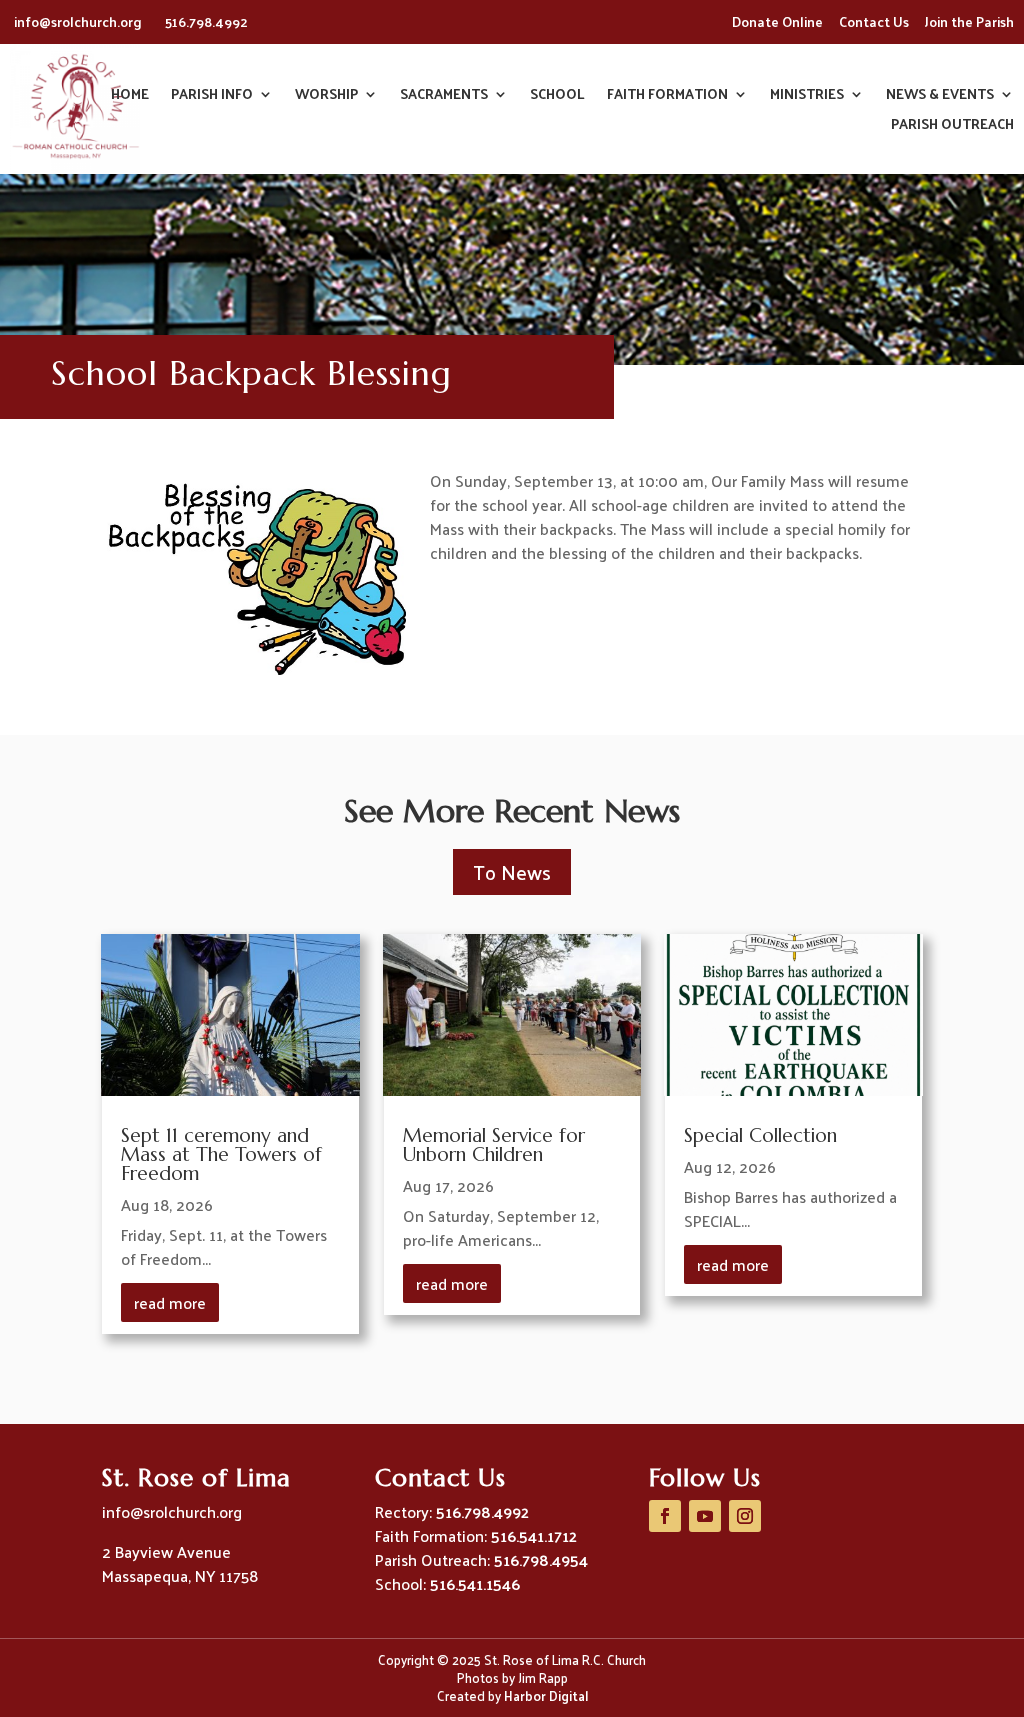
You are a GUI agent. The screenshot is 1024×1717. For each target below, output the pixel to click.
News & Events (940, 96)
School (557, 96)
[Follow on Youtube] (705, 1516)
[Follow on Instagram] (745, 1516)
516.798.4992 (206, 21)
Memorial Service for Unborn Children (494, 1144)
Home (130, 96)
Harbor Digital (546, 1695)
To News (512, 872)
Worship (326, 96)
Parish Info (212, 96)
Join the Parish (969, 21)
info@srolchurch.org (79, 21)
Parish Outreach (952, 126)
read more (170, 1302)
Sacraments (444, 96)
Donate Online (777, 21)
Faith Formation (667, 96)
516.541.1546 (475, 1583)
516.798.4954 (541, 1559)
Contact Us (874, 21)
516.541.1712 (534, 1535)
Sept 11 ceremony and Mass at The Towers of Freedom (221, 1154)
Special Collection (760, 1135)
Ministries (807, 96)
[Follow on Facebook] (665, 1516)
